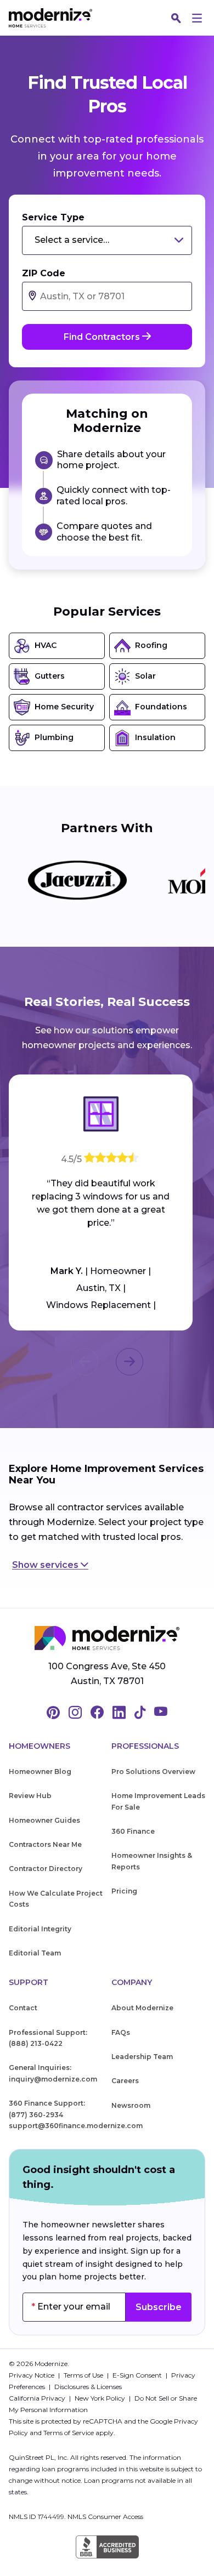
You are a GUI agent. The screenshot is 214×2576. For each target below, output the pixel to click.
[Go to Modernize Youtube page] (161, 1713)
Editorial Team (35, 1953)
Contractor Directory (46, 1869)
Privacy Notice (32, 2375)
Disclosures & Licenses (88, 2387)
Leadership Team (142, 2057)
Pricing (124, 1891)
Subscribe (159, 2307)
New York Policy (101, 2398)
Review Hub (30, 1796)
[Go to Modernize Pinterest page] (53, 1713)
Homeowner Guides (44, 1820)
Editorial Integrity (40, 1929)
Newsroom (131, 2105)
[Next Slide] (129, 1362)
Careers (125, 2081)
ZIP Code (44, 273)
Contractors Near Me (45, 1844)
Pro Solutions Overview (153, 1772)
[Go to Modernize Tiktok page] (140, 1713)
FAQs (121, 2032)
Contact (23, 2008)
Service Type (53, 217)
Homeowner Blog (40, 1772)
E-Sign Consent (138, 2375)
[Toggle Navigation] (197, 18)
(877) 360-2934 (36, 2115)
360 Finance (133, 1831)
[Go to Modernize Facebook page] (97, 1713)
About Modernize (142, 2008)
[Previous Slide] (85, 1362)
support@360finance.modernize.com (76, 2126)
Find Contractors (103, 337)
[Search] (176, 18)
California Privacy (38, 2398)
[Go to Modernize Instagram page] (75, 1713)
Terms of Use (84, 2375)
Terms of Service (69, 2433)
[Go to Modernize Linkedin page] (119, 1713)
